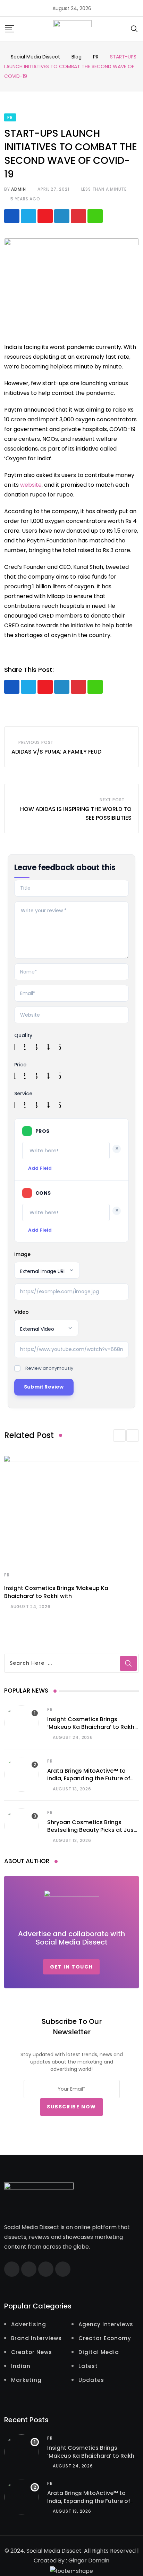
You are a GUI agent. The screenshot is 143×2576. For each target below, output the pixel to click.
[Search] (134, 28)
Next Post (112, 800)
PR (7, 1575)
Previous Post (36, 742)
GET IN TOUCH (71, 1967)
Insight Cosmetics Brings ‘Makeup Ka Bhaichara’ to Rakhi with (56, 1592)
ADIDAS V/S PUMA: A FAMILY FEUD (56, 752)
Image (22, 1254)
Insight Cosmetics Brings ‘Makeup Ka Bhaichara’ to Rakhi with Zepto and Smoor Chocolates (91, 1731)
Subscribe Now (71, 2107)
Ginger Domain (89, 2561)
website (31, 485)
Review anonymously (49, 1368)
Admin (18, 189)
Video (22, 1312)
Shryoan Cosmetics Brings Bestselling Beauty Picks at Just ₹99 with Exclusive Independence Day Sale (92, 1834)
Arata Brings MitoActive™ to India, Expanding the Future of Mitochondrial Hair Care (89, 1779)
